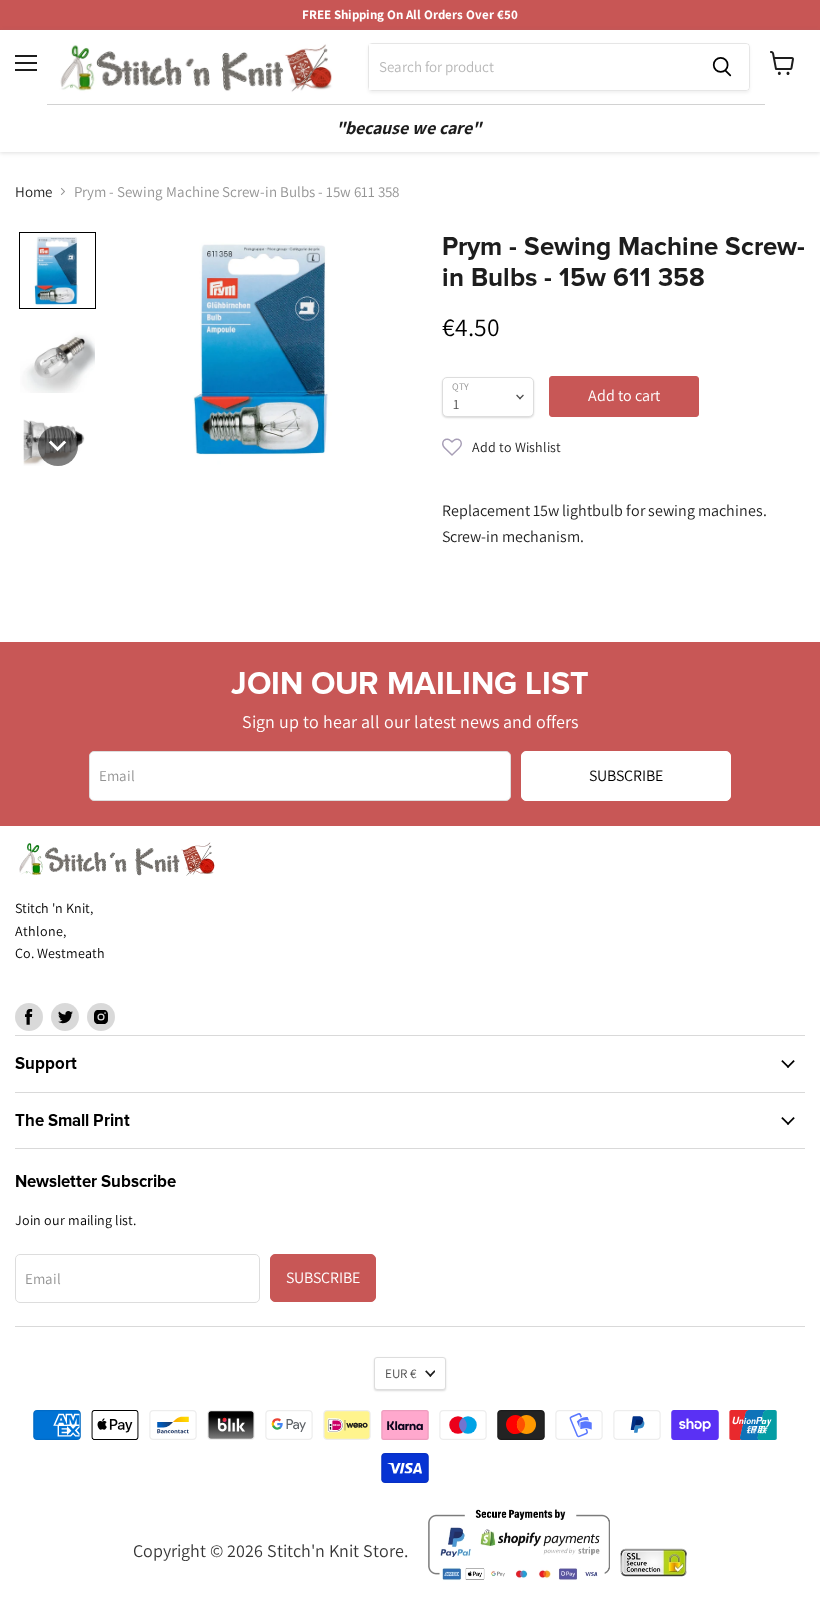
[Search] (722, 67)
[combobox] (532, 67)
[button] (623, 447)
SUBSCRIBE (626, 775)
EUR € (400, 1373)
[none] (57, 270)
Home (33, 191)
